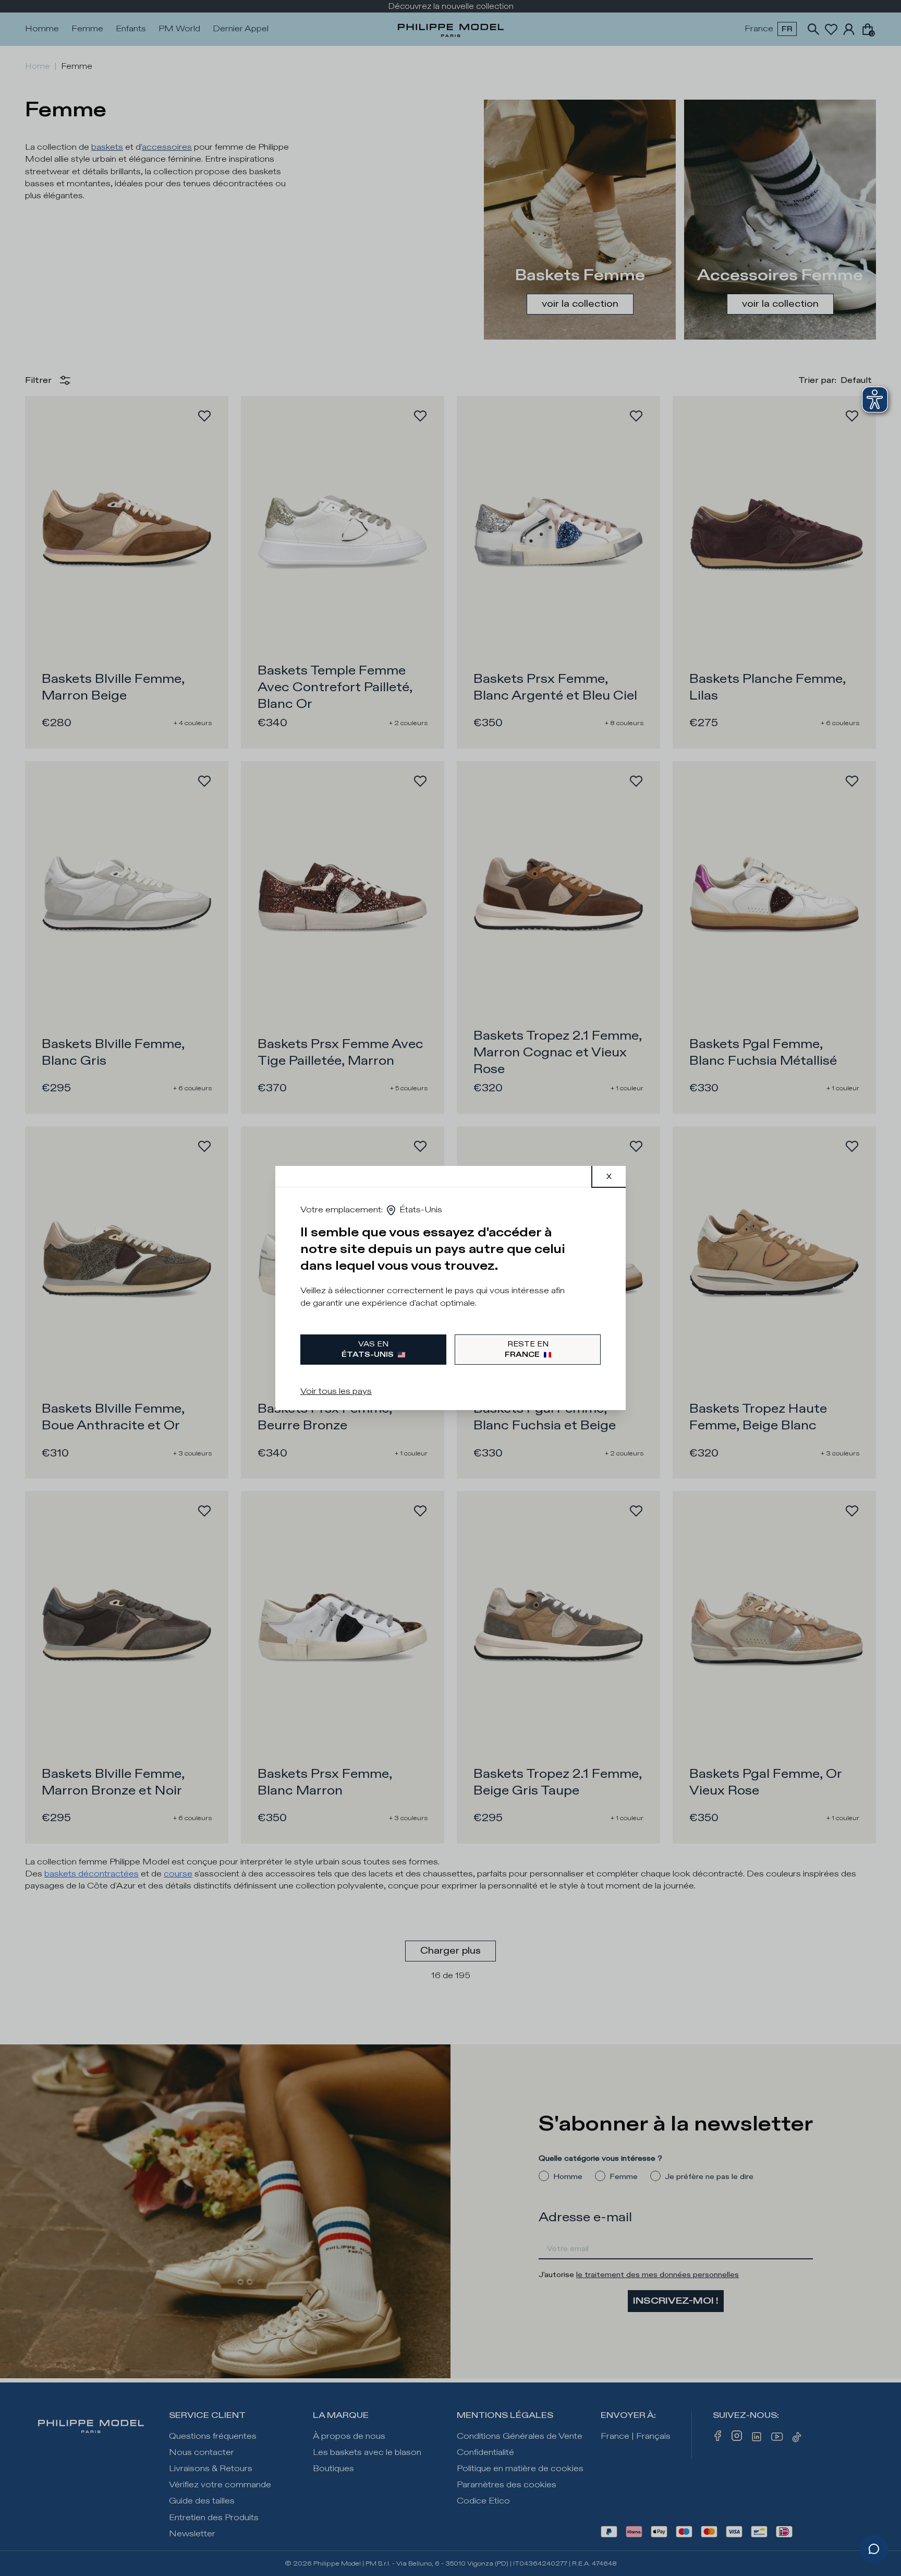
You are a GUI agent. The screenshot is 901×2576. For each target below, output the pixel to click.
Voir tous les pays (336, 1392)
